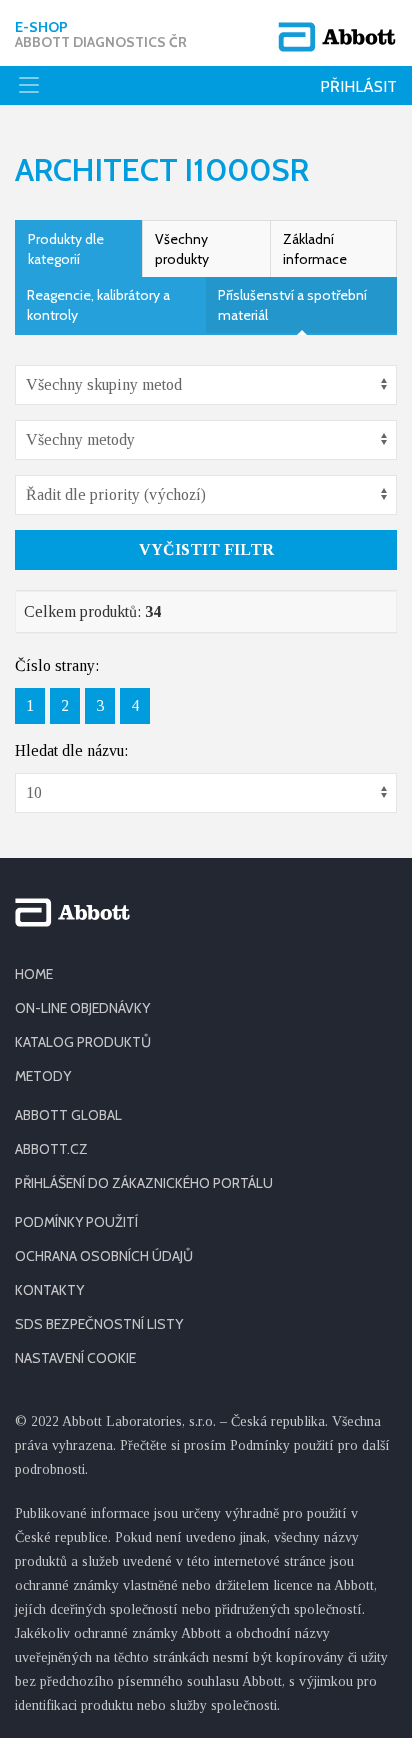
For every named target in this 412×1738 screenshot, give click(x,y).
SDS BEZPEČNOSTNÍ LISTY (99, 1324)
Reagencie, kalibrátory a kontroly (98, 305)
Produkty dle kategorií (66, 249)
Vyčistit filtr (206, 549)
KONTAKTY (49, 1290)
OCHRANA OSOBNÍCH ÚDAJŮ (104, 1256)
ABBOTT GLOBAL (68, 1115)
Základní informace (315, 249)
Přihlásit (358, 86)
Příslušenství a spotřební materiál (292, 305)
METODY (43, 1076)
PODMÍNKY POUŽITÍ (76, 1222)
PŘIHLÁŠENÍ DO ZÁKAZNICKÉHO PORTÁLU (144, 1183)
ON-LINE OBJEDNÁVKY (82, 1008)
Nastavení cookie (75, 1358)
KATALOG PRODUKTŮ (83, 1042)
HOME (34, 974)
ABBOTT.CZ (51, 1149)
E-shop (101, 35)
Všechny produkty (182, 249)
